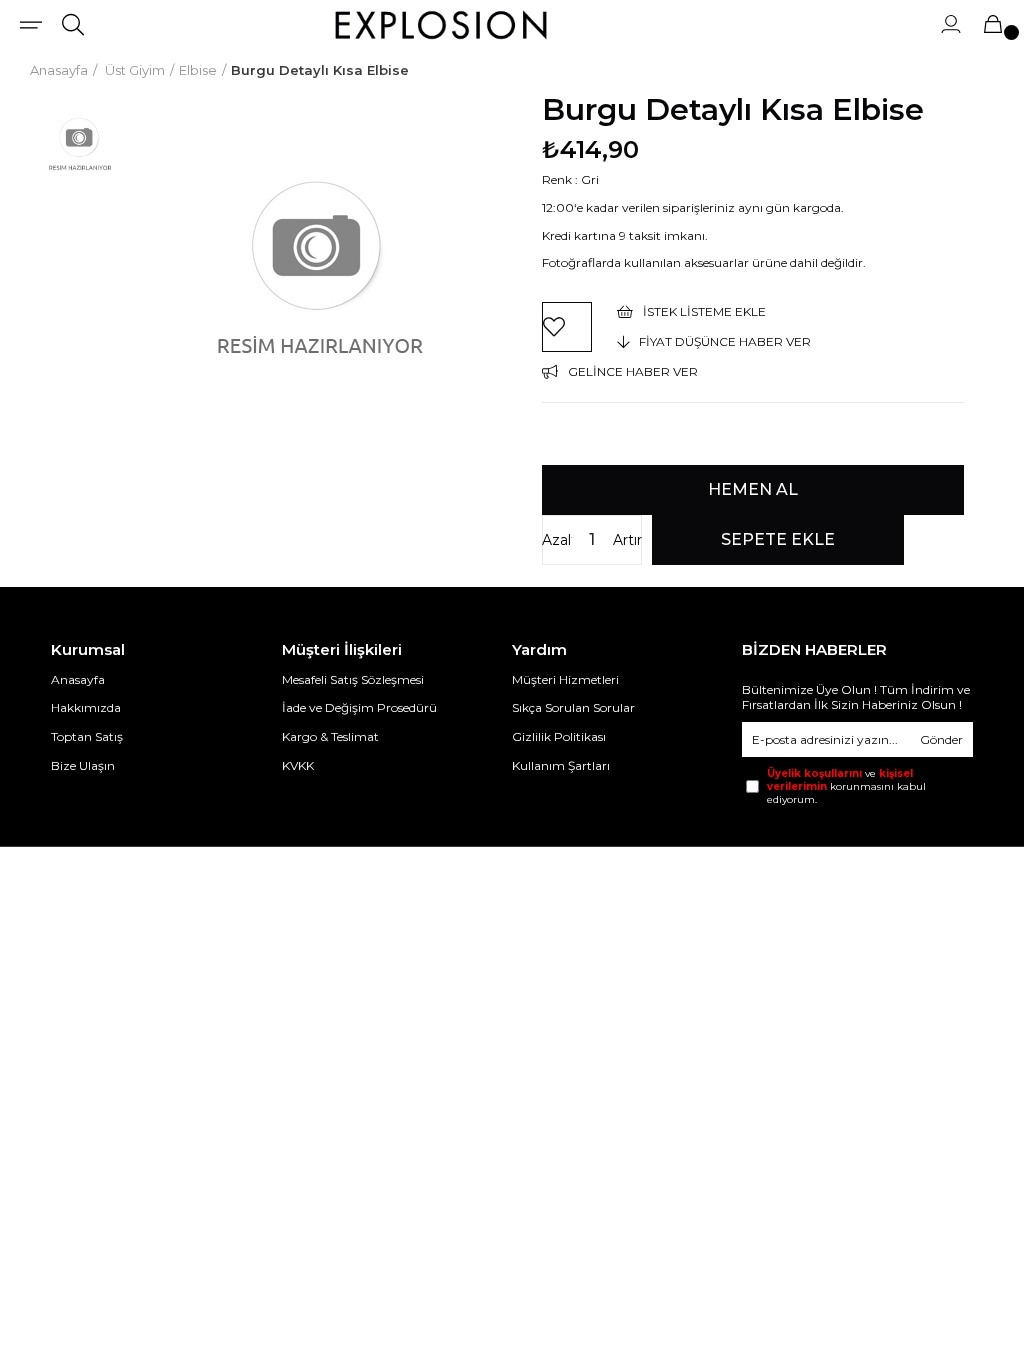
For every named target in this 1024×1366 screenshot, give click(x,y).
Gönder (941, 739)
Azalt (557, 540)
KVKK (298, 765)
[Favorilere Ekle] (567, 327)
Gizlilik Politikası (559, 736)
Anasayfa (78, 679)
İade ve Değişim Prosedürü (359, 707)
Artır (627, 540)
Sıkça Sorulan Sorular (573, 707)
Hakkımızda (86, 707)
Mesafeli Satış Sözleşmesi (353, 679)
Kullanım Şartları (561, 765)
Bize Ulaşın (83, 765)
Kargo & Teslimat (330, 736)
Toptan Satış (87, 736)
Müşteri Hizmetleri (565, 679)
